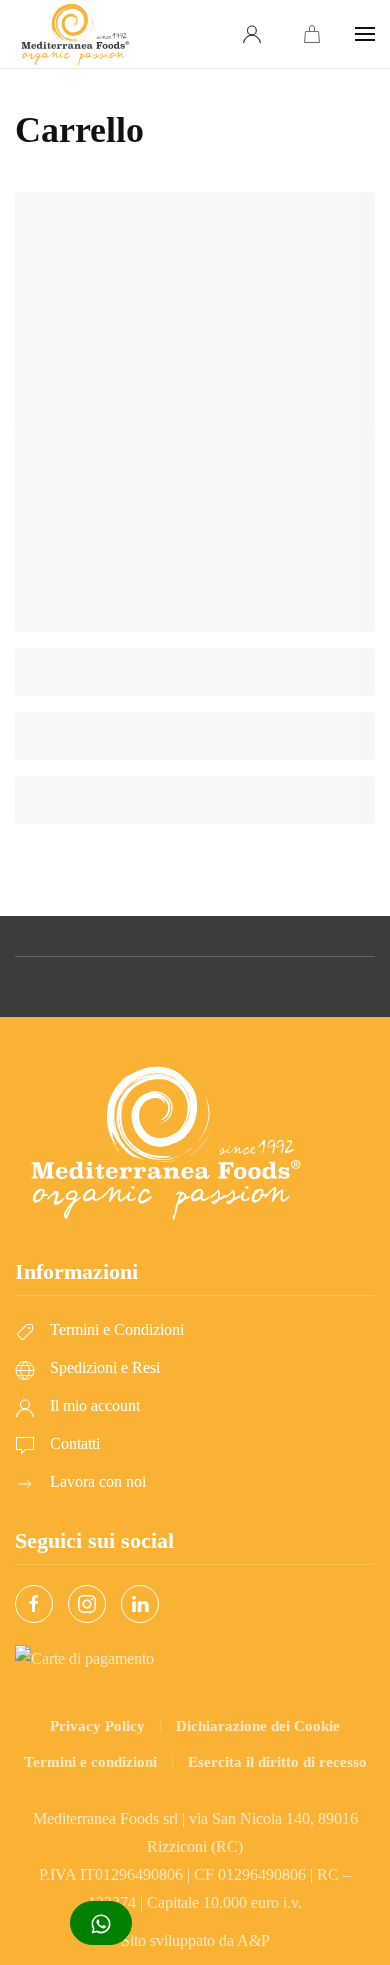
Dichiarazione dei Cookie (258, 1726)
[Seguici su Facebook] (34, 1604)
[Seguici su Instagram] (87, 1604)
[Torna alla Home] (75, 34)
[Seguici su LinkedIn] (140, 1604)
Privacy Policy (97, 1726)
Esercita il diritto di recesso (277, 1762)
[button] (365, 34)
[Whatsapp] (101, 1923)
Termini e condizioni (90, 1762)
